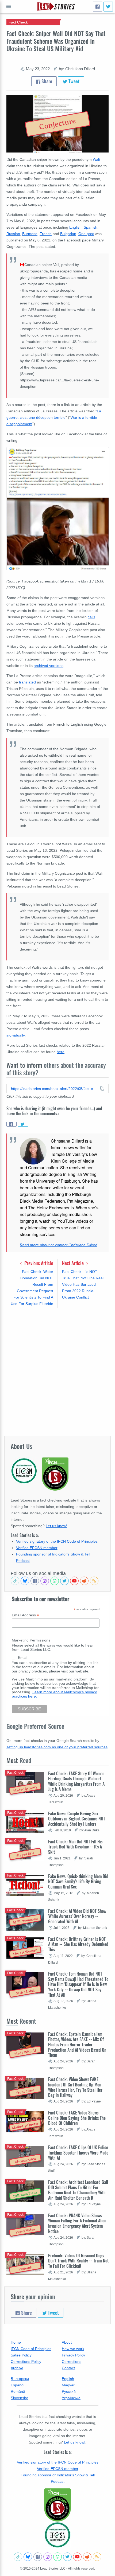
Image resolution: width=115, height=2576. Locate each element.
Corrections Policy (26, 2362)
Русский (69, 2391)
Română (18, 2391)
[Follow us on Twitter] (64, 1581)
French (46, 234)
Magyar (68, 2385)
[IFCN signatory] (57, 2505)
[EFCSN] (57, 2535)
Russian (13, 234)
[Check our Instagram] (45, 1581)
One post (86, 234)
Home (16, 2342)
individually (16, 1035)
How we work (73, 2349)
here (61, 1052)
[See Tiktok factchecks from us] (15, 1581)
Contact (68, 2368)
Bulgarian (68, 234)
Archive (17, 2368)
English (75, 227)
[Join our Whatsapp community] (55, 1581)
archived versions (49, 666)
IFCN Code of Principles (31, 2349)
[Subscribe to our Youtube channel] (74, 1581)
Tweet (73, 81)
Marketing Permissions (31, 1640)
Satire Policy (21, 2355)
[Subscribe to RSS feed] (94, 1581)
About (67, 2342)
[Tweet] (108, 7)
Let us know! (56, 1526)
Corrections (72, 2362)
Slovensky (19, 2398)
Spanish (91, 227)
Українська (71, 2398)
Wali (96, 159)
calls (91, 617)
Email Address (25, 1615)
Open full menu (9, 6)
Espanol (18, 2385)
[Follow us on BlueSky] (25, 1581)
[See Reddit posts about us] (84, 1581)
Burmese (30, 234)
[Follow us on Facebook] (35, 1581)
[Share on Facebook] (11, 1124)
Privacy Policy (73, 2355)
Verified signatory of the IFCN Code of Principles (57, 1541)
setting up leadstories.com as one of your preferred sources (57, 1747)
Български (20, 2379)
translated (27, 682)
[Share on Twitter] (23, 1124)
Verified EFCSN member (37, 1548)
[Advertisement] (57, 1372)
